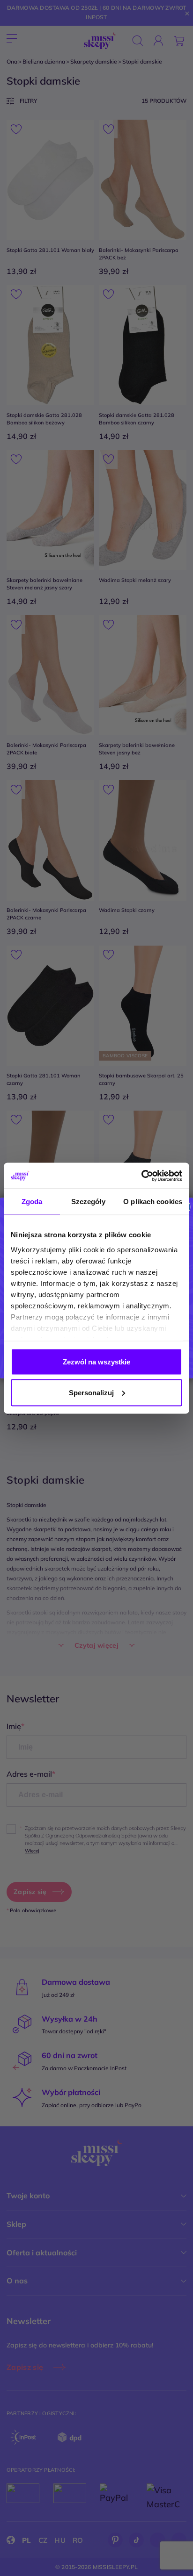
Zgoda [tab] (32, 1202)
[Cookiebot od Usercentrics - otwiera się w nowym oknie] (141, 1176)
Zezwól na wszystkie (96, 1362)
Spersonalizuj (91, 1392)
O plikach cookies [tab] (153, 1202)
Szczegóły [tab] (88, 1202)
